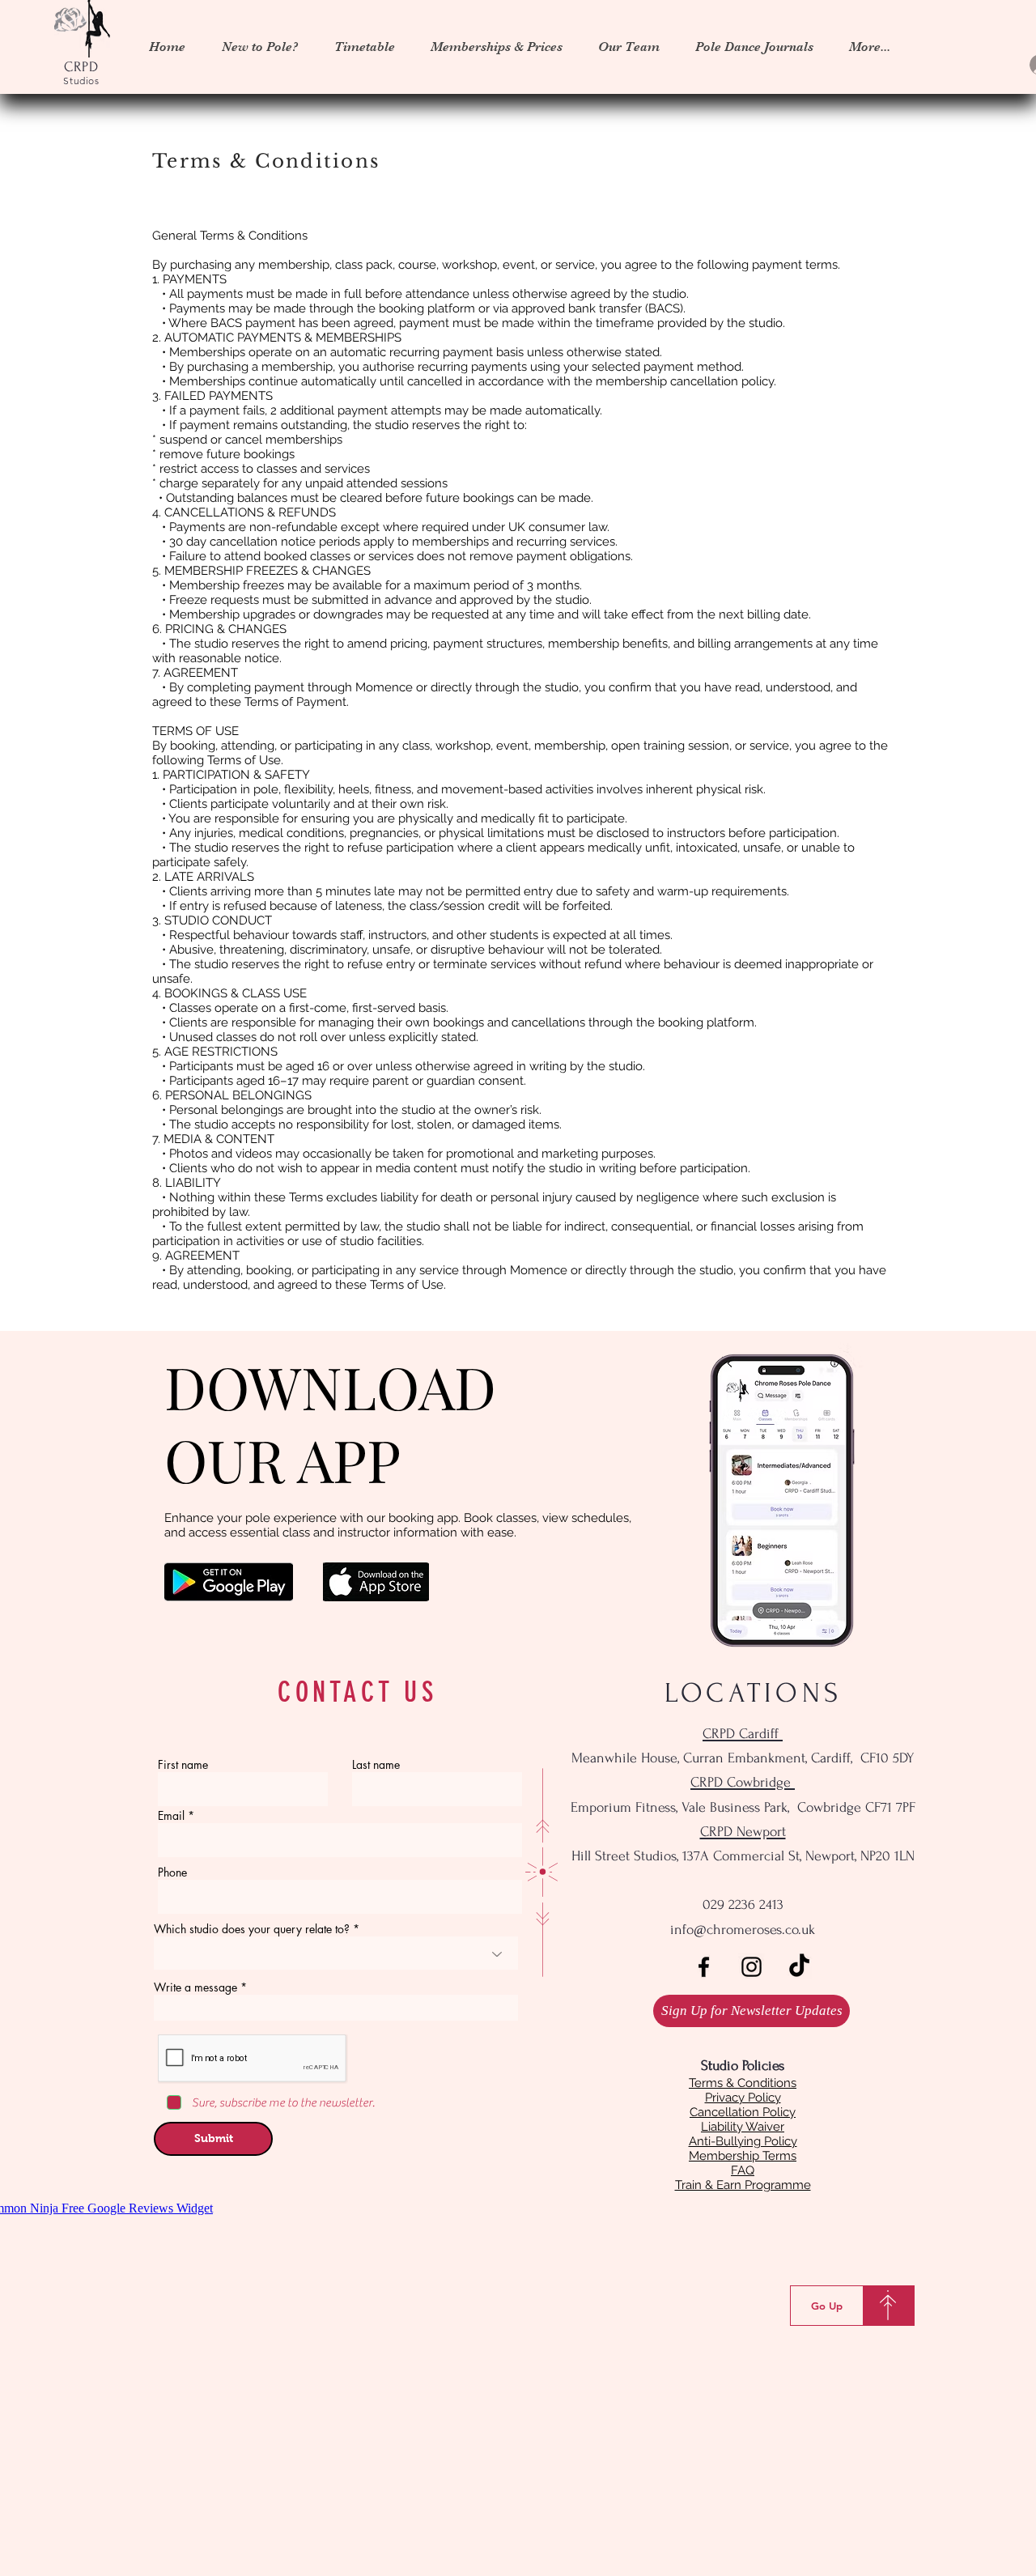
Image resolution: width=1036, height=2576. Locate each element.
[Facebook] (704, 1967)
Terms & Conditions (743, 2083)
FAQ (743, 2170)
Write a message (195, 1987)
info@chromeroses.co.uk (743, 1930)
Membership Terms (743, 2156)
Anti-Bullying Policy (743, 2141)
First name (183, 1765)
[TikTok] (799, 1967)
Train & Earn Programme (743, 2185)
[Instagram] (752, 1967)
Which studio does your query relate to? (252, 1929)
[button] (364, 47)
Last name (376, 1765)
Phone (172, 1872)
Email (171, 1816)
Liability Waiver (743, 2127)
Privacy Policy (743, 2098)
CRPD (82, 67)
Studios (81, 81)
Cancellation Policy (743, 2112)
